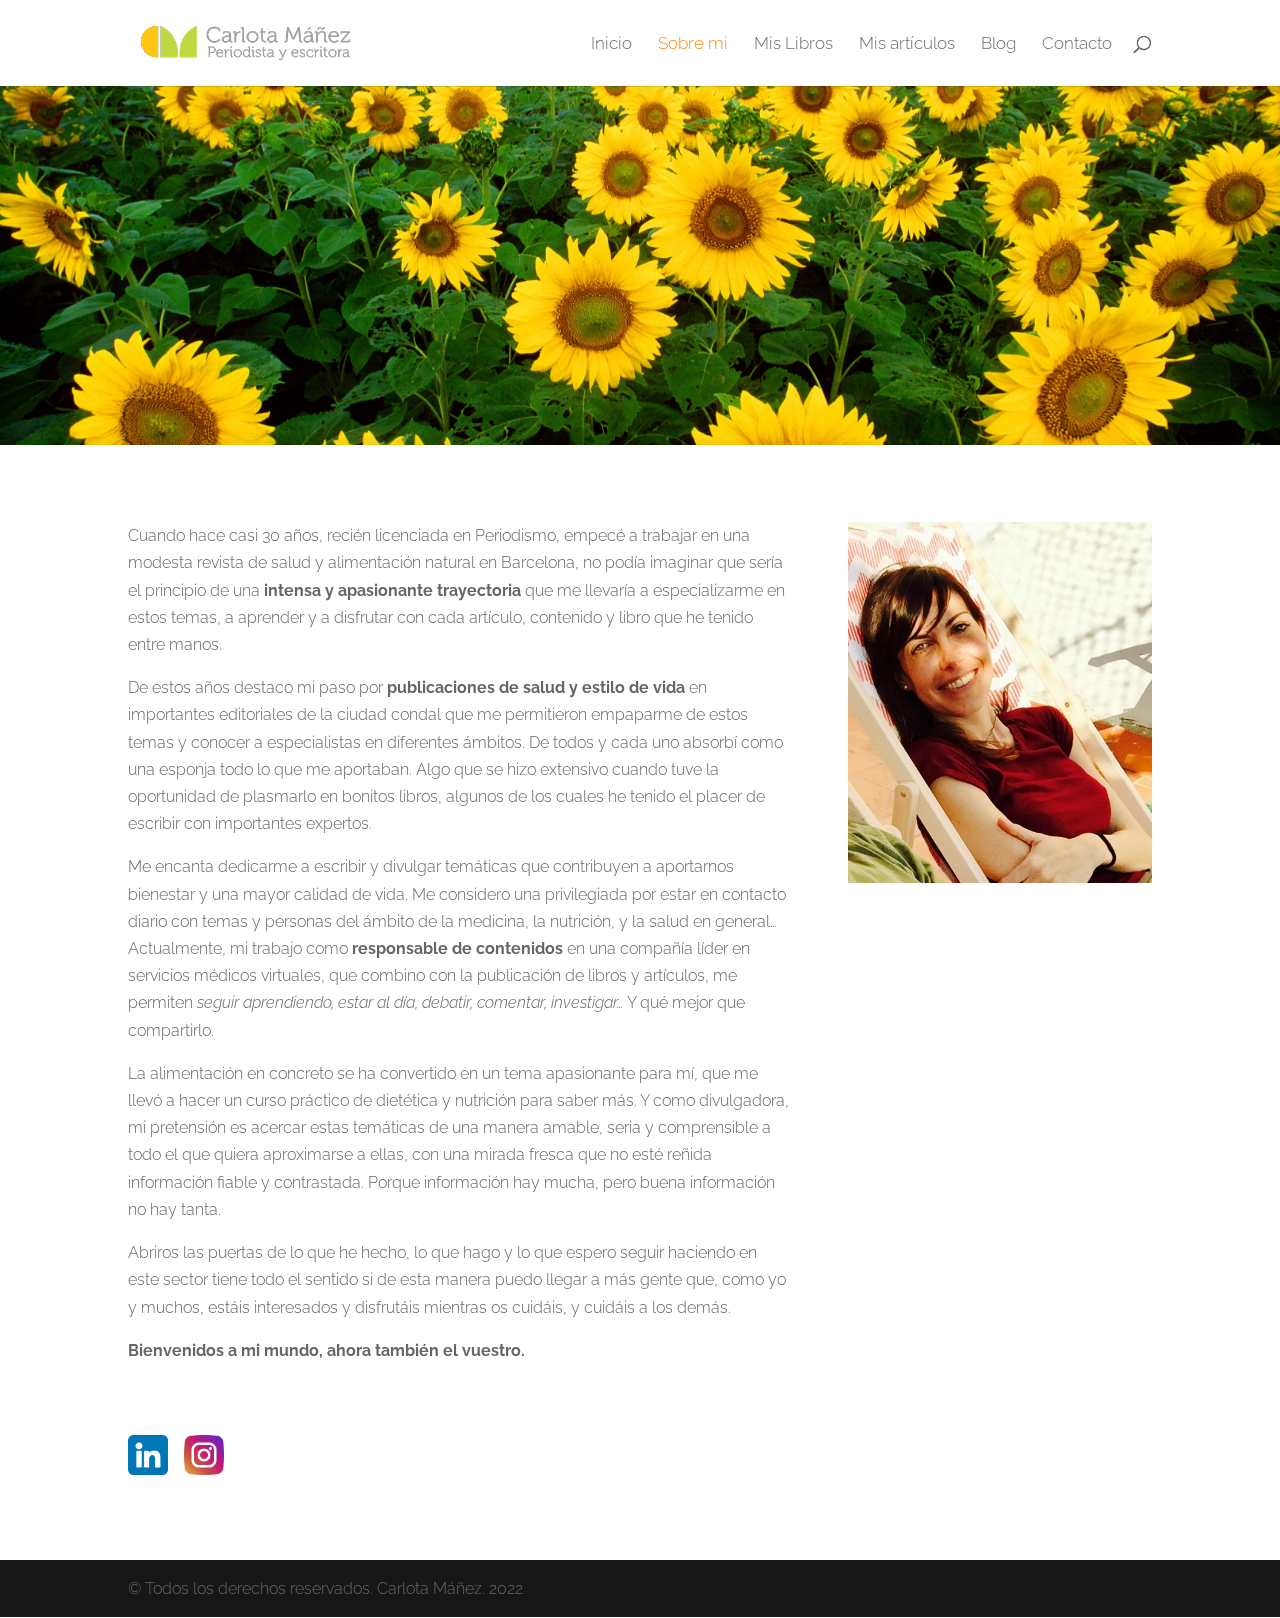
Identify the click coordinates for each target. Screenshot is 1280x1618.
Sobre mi (693, 44)
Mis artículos (907, 44)
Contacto (1077, 44)
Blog (998, 44)
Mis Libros (793, 44)
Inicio (611, 44)
